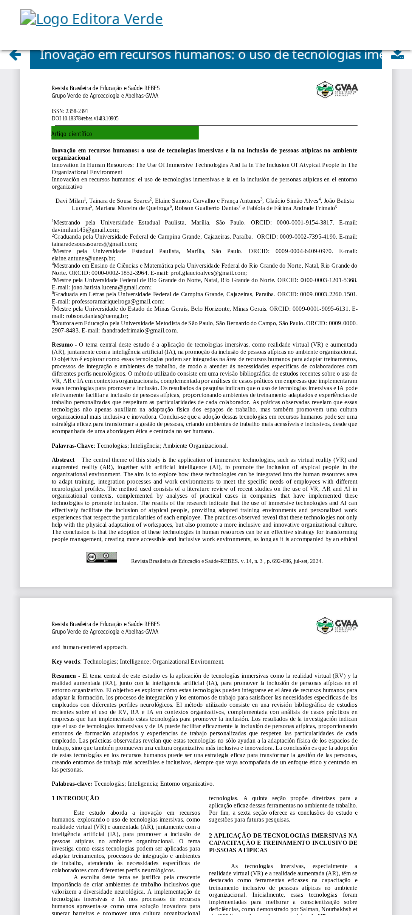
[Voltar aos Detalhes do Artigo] (15, 54)
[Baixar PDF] (397, 54)
